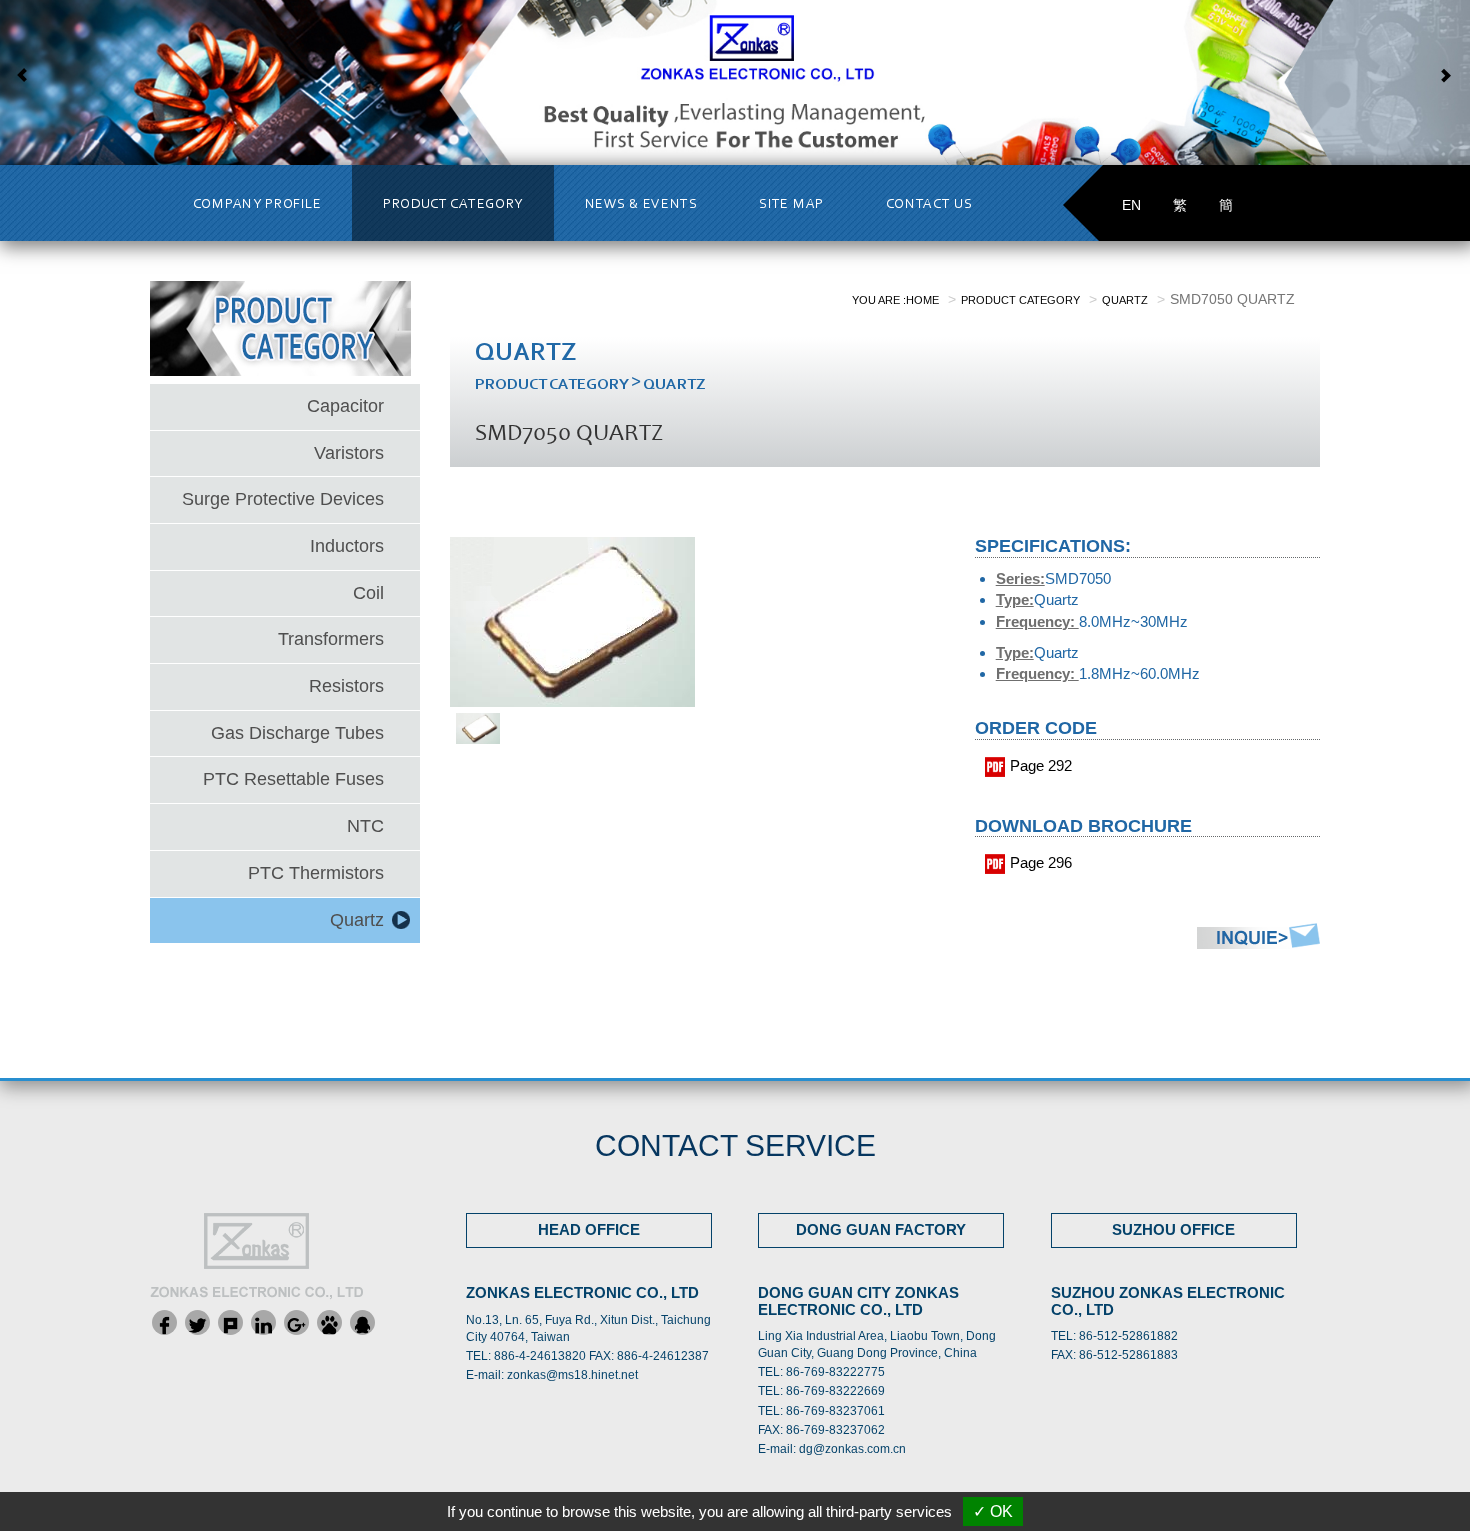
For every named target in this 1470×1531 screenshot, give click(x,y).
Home (922, 300)
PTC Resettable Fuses (293, 779)
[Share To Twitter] (197, 1322)
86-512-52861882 (1128, 1336)
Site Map (791, 205)
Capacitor (345, 406)
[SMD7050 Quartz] (572, 621)
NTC (365, 826)
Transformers (331, 639)
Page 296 (1041, 862)
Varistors (349, 453)
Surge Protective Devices (283, 499)
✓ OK (993, 1511)
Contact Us (929, 205)
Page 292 (1041, 765)
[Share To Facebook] (164, 1322)
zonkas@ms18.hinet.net (572, 1375)
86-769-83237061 (835, 1411)
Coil (368, 593)
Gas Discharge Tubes (297, 733)
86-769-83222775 (835, 1372)
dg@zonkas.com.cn (852, 1449)
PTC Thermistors (316, 873)
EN (1131, 205)
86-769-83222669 (835, 1391)
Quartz (357, 920)
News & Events (641, 205)
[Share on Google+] (296, 1322)
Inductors (347, 546)
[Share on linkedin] (263, 1322)
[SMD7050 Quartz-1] (478, 727)
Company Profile (257, 205)
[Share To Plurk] (230, 1322)
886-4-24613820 (540, 1356)
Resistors (346, 686)
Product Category (453, 205)
